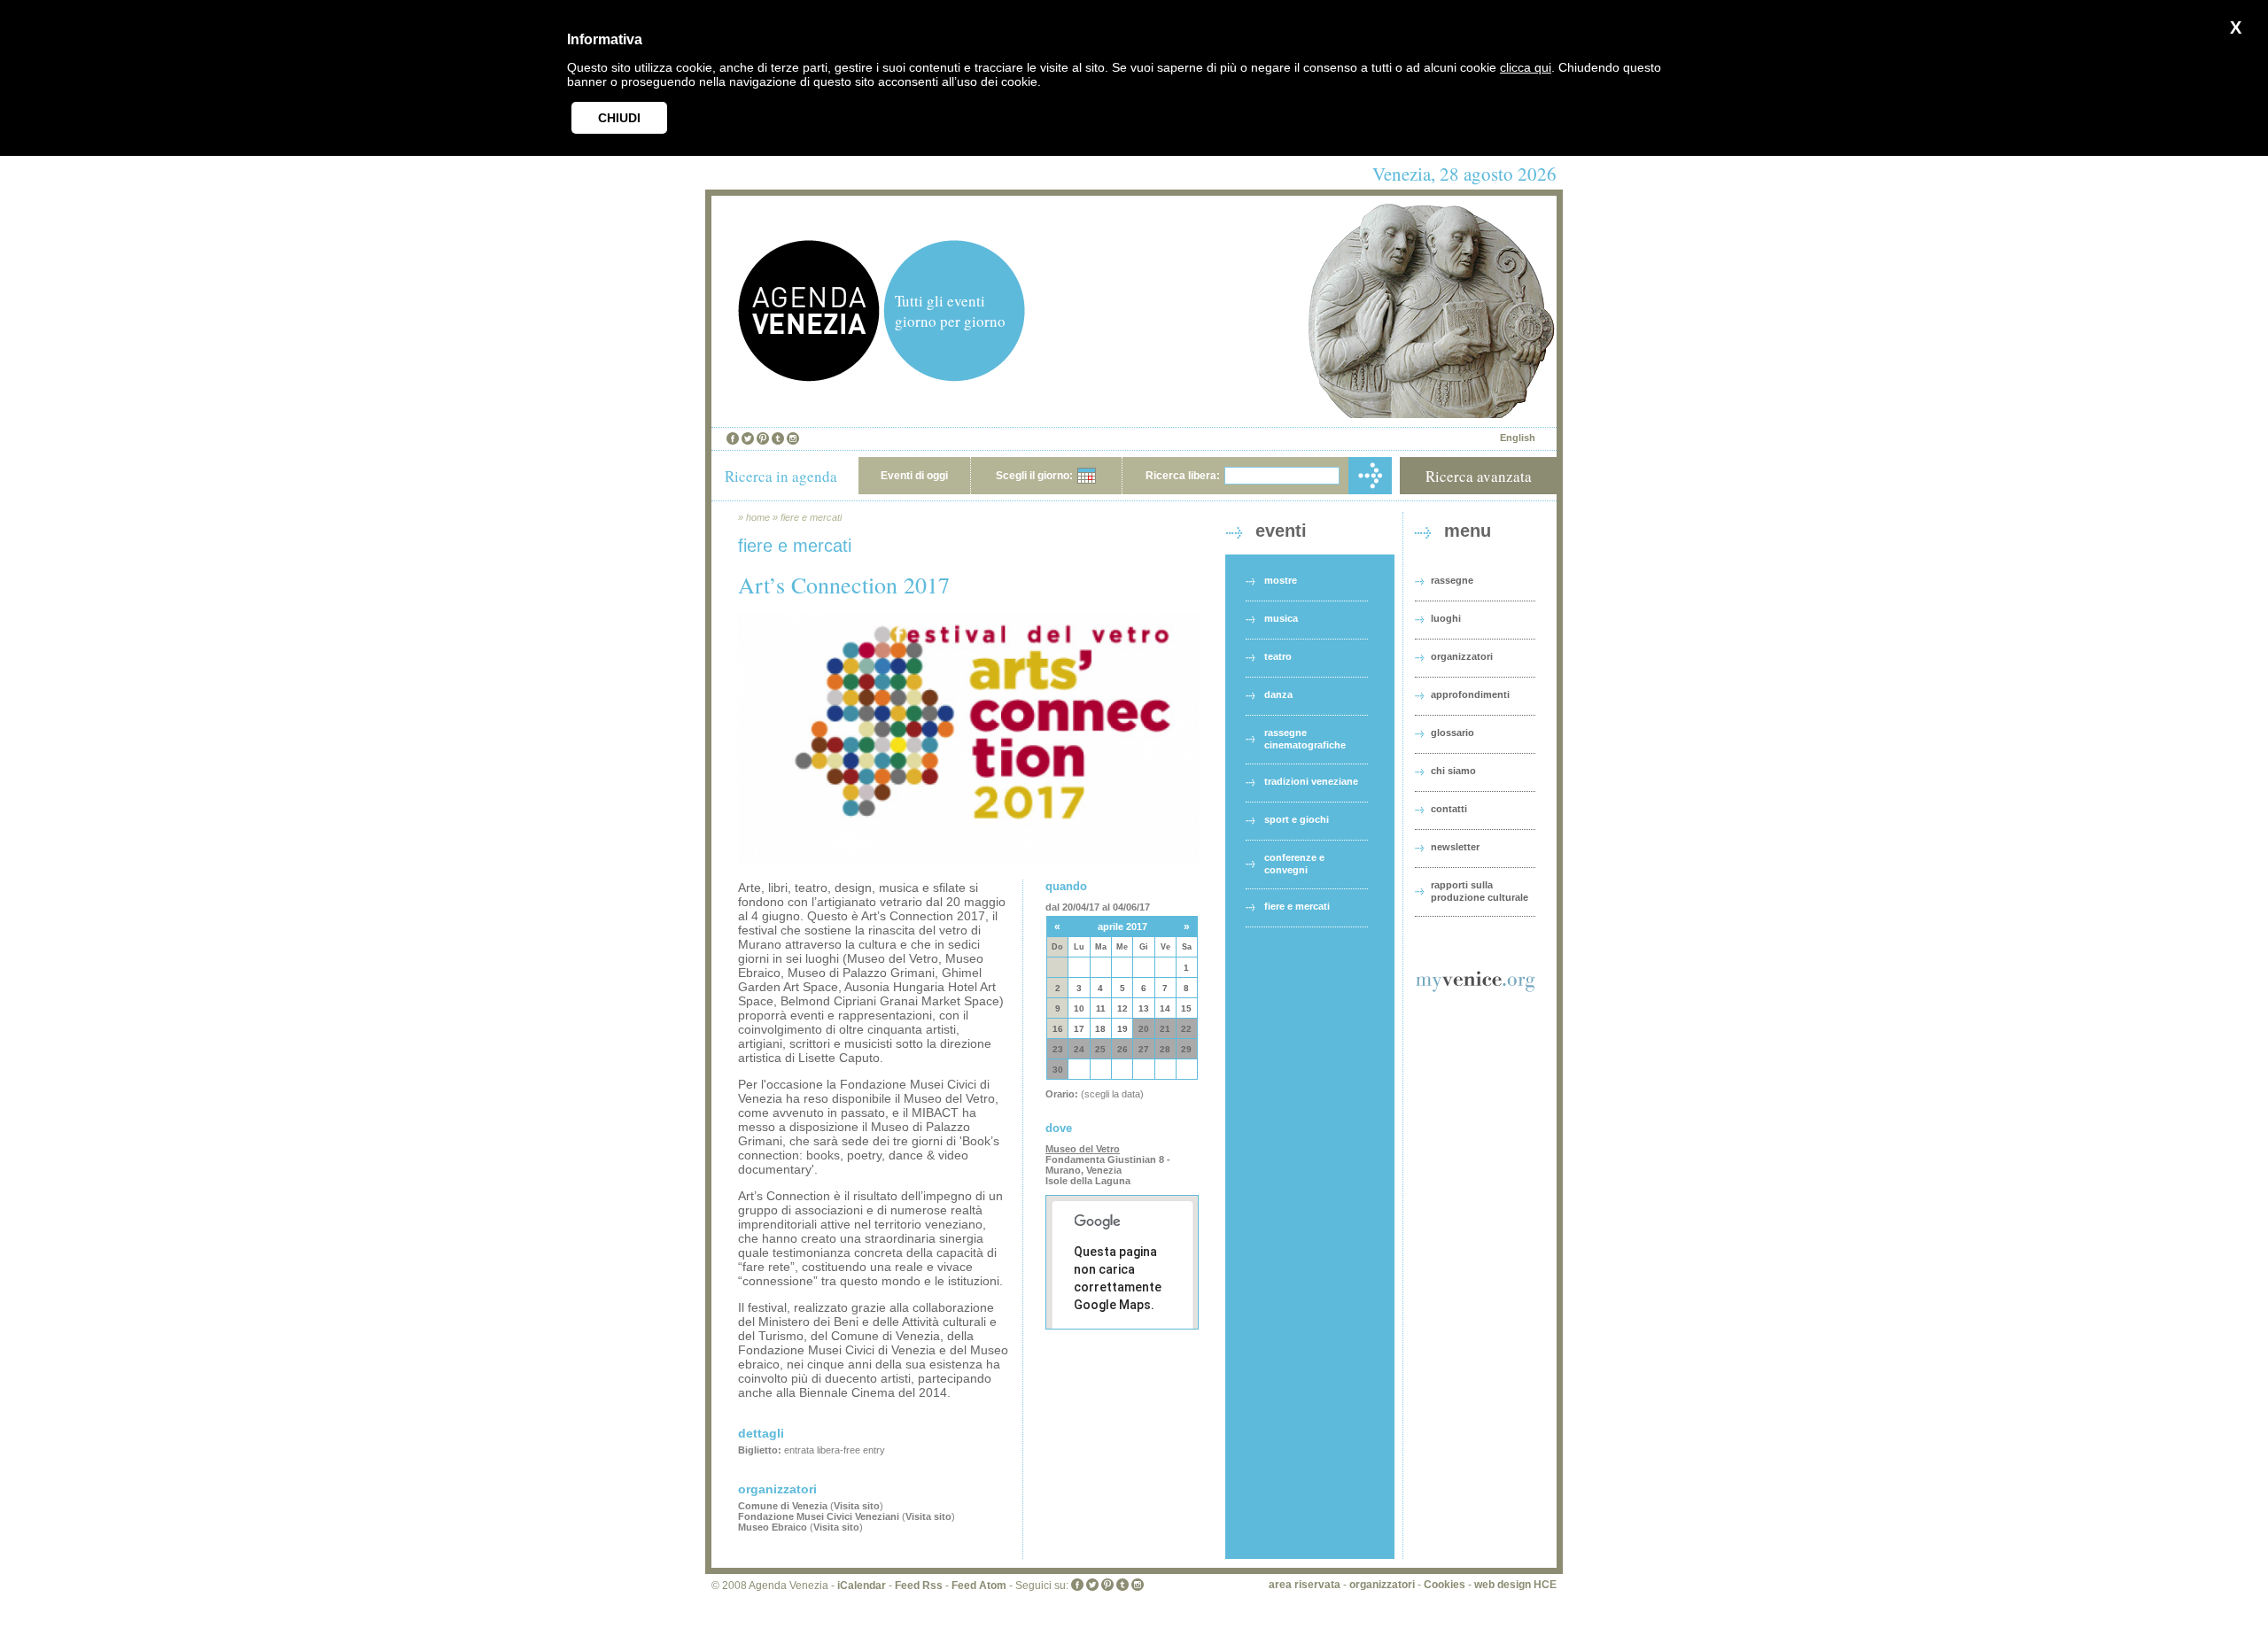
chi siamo (1453, 771)
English (1518, 438)
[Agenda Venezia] (809, 377)
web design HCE (1515, 1585)
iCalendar (862, 1586)
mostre (1281, 580)
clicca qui (1526, 67)
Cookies (1445, 1585)
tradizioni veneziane (1311, 781)
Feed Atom (979, 1586)
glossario (1452, 733)
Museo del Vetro (1083, 1149)
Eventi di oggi (914, 476)
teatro (1278, 656)
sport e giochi (1297, 819)
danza (1278, 694)
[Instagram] (793, 438)
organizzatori (1462, 656)
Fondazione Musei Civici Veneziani (819, 1516)
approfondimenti (1470, 694)
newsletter (1455, 847)
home (758, 517)
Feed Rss (919, 1586)
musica (1281, 618)
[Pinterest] (763, 438)
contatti (1449, 809)
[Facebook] (733, 438)
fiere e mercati (811, 517)
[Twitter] (748, 438)
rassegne (1452, 580)
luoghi (1446, 618)
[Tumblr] (778, 438)
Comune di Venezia (783, 1506)
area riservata (1305, 1585)
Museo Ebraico (773, 1527)
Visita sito (857, 1506)
